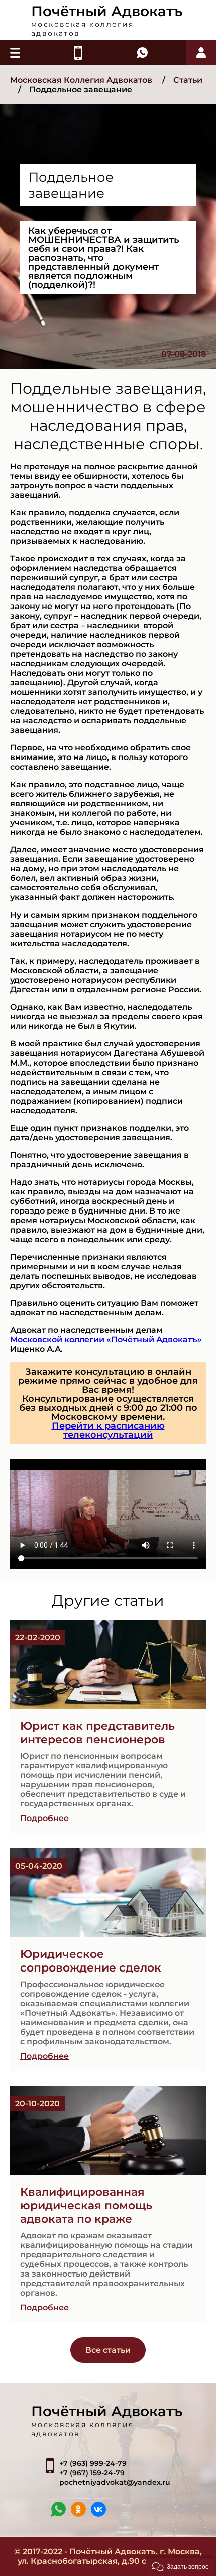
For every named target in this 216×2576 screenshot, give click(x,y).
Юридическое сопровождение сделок (91, 1961)
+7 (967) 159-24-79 (92, 2473)
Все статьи (108, 2350)
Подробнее (44, 1818)
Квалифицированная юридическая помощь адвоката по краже (86, 2206)
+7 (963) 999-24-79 (93, 2463)
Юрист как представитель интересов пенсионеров (97, 1733)
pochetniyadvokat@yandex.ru (115, 2482)
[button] (180, 2566)
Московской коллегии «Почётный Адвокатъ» (106, 1340)
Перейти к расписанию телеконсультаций (108, 1430)
